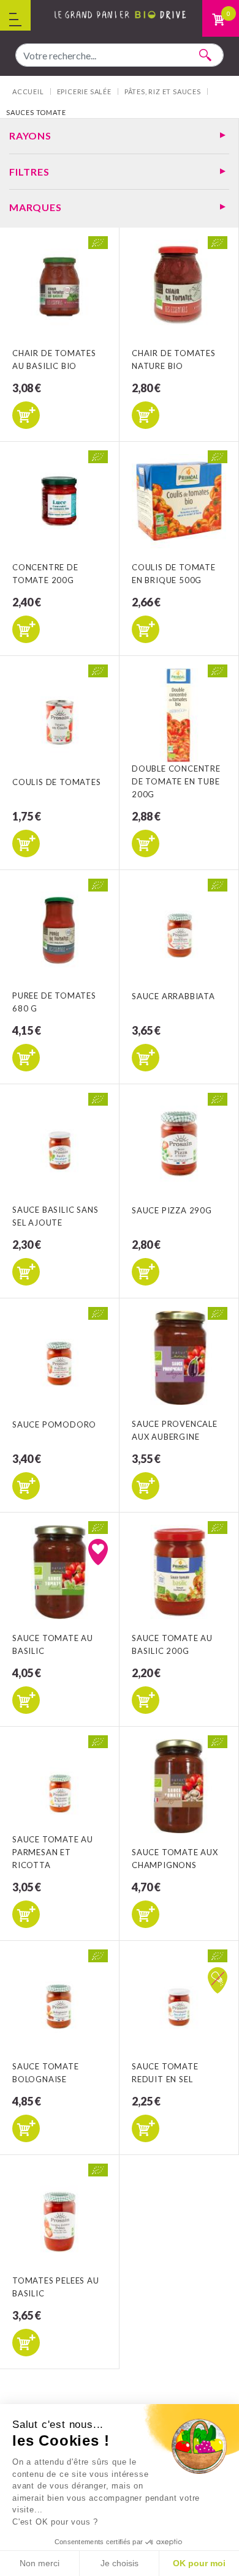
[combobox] (120, 55)
